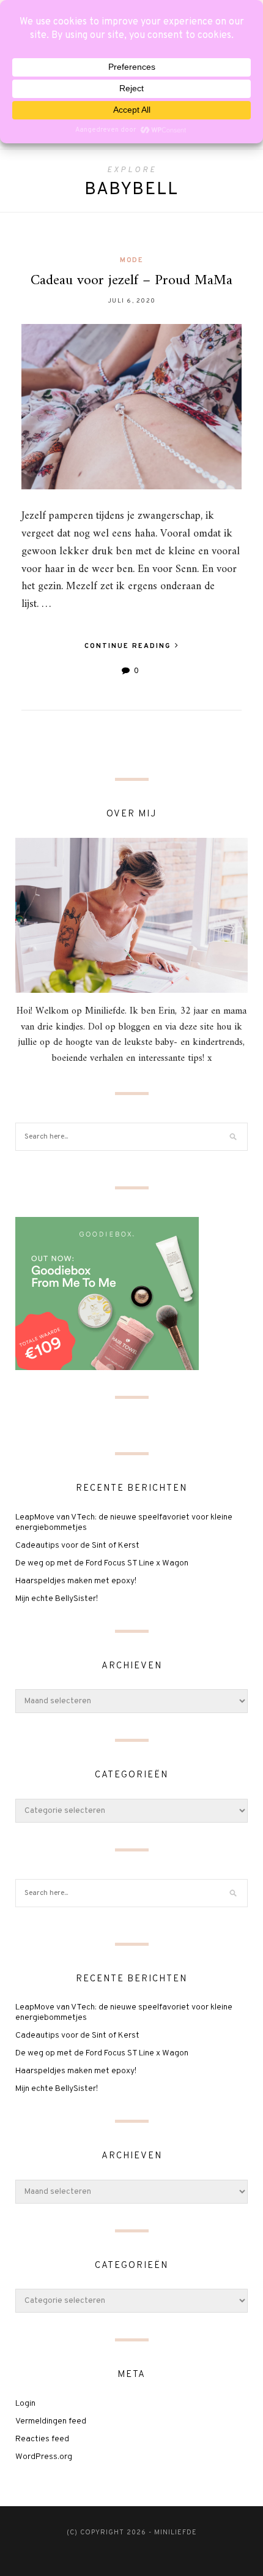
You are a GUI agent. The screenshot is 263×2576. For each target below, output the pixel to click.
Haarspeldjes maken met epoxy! (76, 1581)
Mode (131, 260)
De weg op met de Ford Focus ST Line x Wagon (102, 1563)
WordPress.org (44, 2457)
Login (25, 2404)
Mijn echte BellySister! (57, 1599)
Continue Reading (129, 646)
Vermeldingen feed (51, 2421)
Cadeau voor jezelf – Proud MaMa (131, 281)
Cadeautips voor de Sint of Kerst (77, 1546)
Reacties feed (42, 2439)
